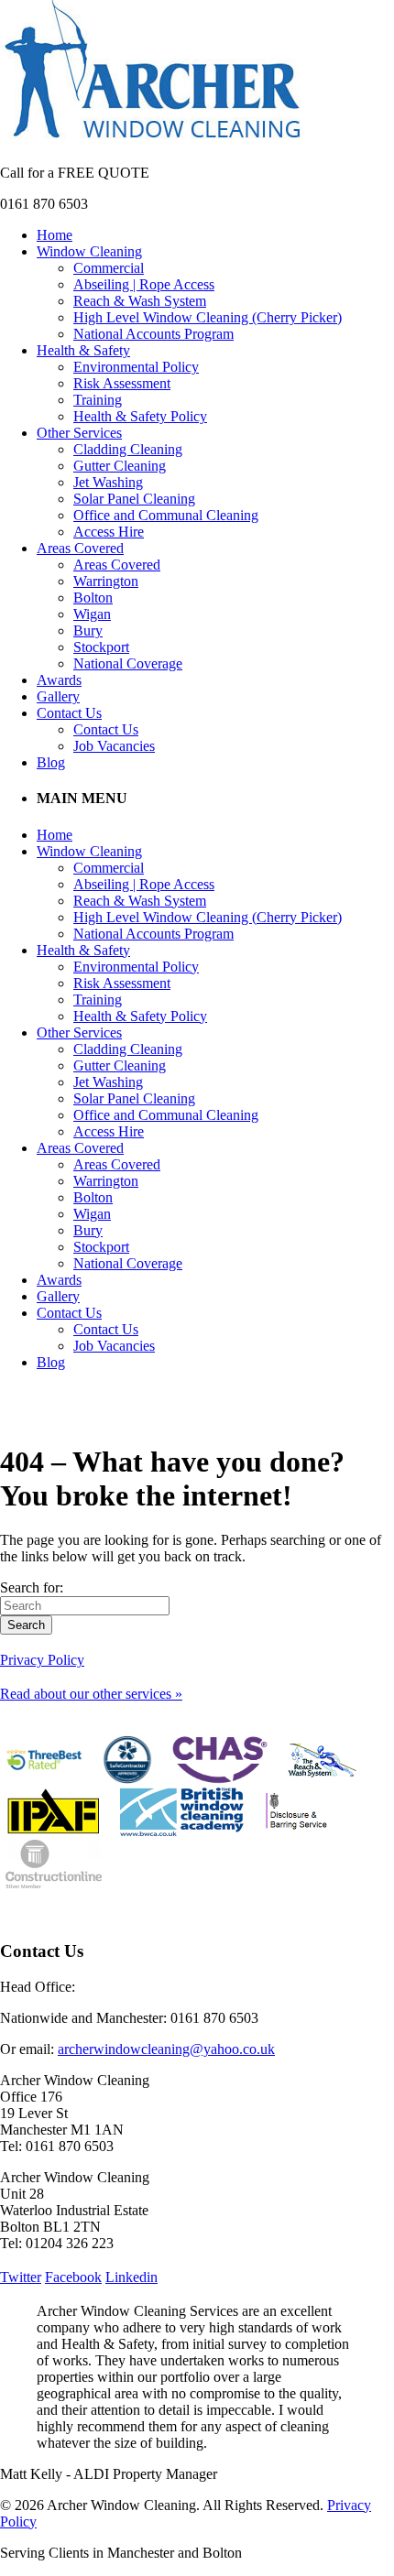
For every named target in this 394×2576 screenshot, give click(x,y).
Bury (88, 630)
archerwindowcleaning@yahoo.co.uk (166, 2049)
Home (55, 235)
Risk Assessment (122, 383)
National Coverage (128, 663)
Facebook (73, 2277)
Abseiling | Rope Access (144, 284)
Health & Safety (83, 350)
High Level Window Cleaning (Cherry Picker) (208, 317)
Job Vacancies (114, 746)
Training (98, 400)
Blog (51, 762)
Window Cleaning (89, 251)
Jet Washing (108, 482)
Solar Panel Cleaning (134, 499)
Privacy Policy (42, 1660)
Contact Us (69, 713)
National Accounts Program (153, 334)
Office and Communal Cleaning (166, 515)
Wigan (92, 614)
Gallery (58, 696)
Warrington (106, 581)
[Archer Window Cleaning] (153, 141)
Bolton (93, 598)
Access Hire (109, 532)
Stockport (101, 647)
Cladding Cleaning (128, 449)
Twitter (21, 2277)
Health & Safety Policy (140, 416)
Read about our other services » (91, 1694)
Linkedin (131, 2277)
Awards (59, 680)
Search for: (32, 1587)
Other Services (79, 433)
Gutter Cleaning (120, 466)
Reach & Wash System (140, 301)
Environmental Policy (136, 367)
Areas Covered (80, 548)
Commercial (109, 268)
